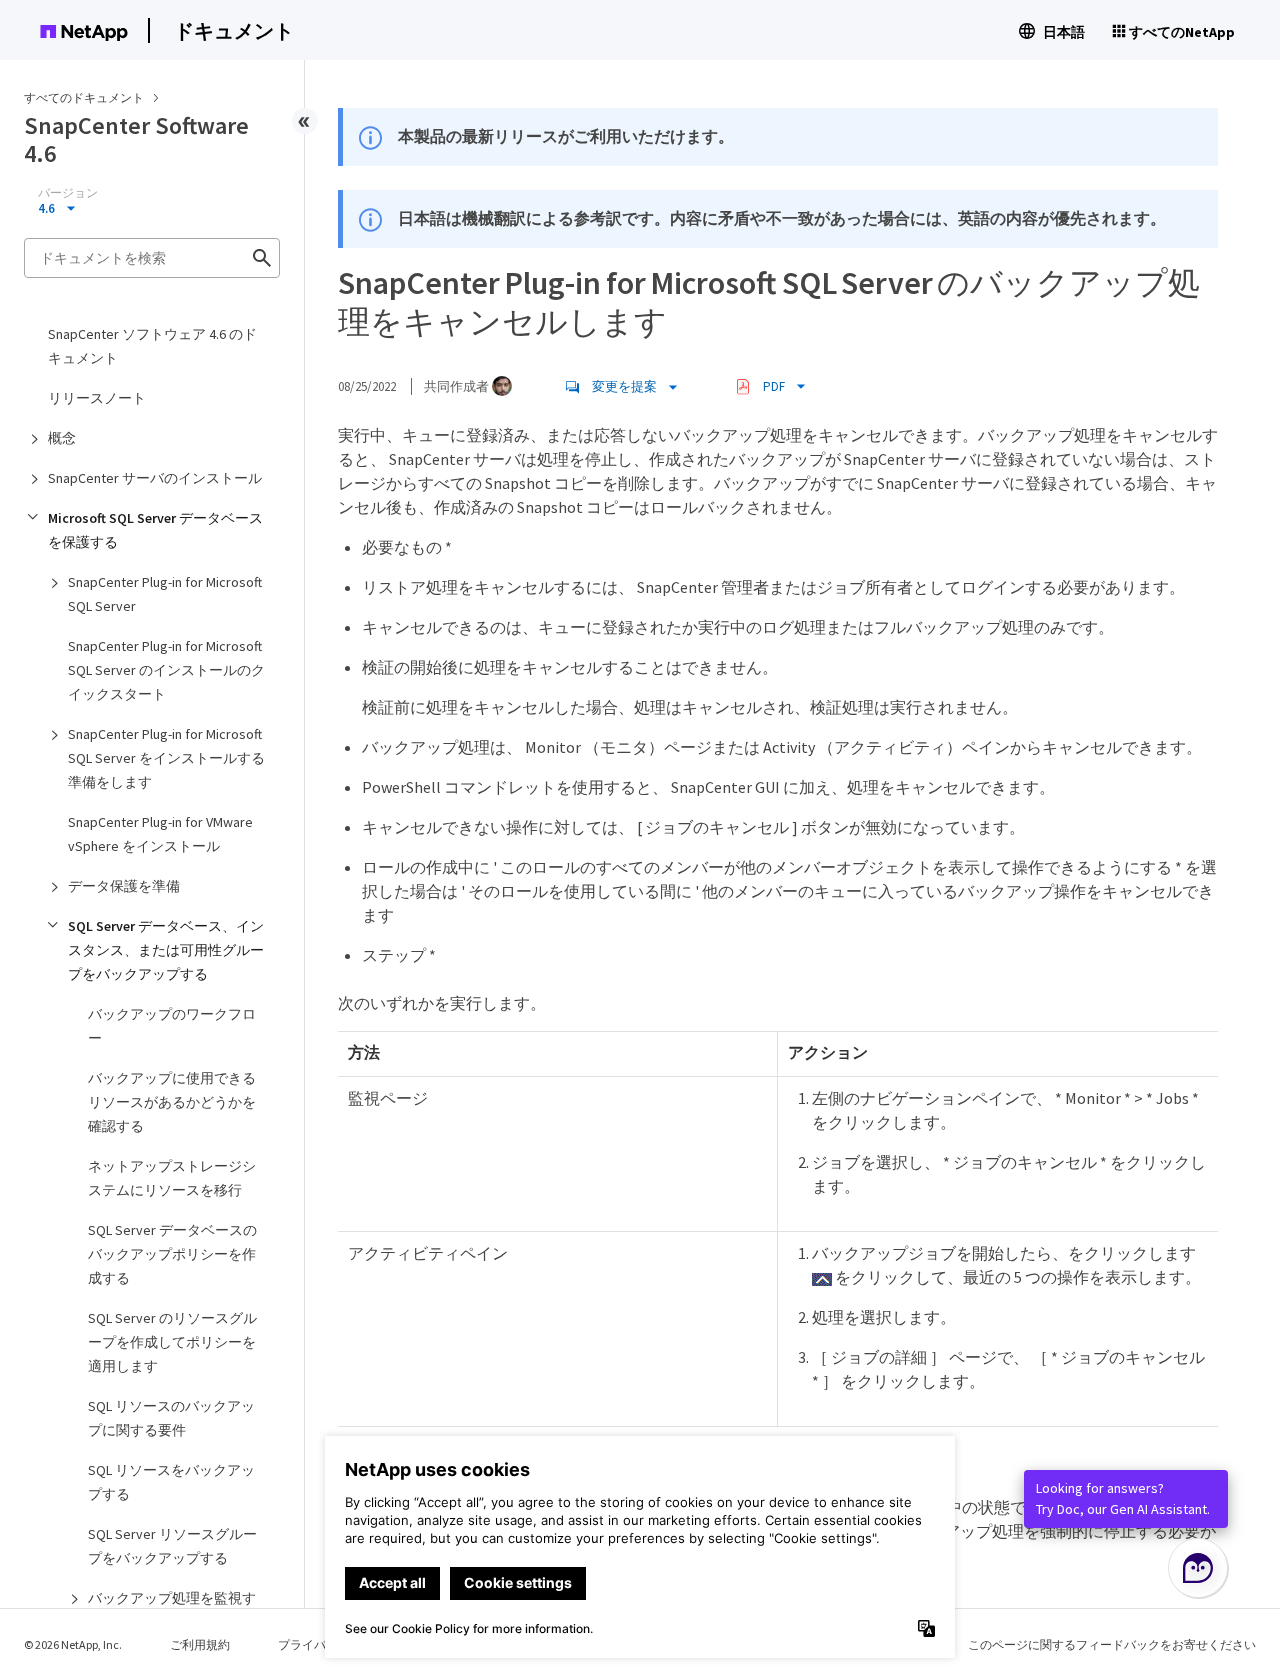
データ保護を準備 (124, 886)
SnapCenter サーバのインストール (155, 478)
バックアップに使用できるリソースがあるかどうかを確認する (172, 1102)
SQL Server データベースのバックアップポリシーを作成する (172, 1254)
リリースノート (97, 398)
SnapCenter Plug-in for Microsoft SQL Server (165, 594)
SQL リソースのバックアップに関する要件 (171, 1418)
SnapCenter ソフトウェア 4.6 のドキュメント (152, 346)
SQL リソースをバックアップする (171, 1482)
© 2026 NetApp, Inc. (73, 1644)
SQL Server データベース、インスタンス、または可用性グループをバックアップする (166, 950)
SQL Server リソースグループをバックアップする (172, 1546)
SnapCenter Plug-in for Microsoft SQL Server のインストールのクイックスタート (166, 670)
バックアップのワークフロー (172, 1026)
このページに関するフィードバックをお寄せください (1112, 1644)
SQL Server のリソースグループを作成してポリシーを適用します (172, 1342)
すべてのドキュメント (84, 97)
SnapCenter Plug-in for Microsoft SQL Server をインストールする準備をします (166, 758)
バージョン (68, 193)
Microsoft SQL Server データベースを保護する (155, 530)
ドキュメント (234, 30)
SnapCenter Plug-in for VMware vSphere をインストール (160, 834)
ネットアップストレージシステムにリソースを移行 (172, 1178)
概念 (62, 438)
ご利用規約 (200, 1644)
